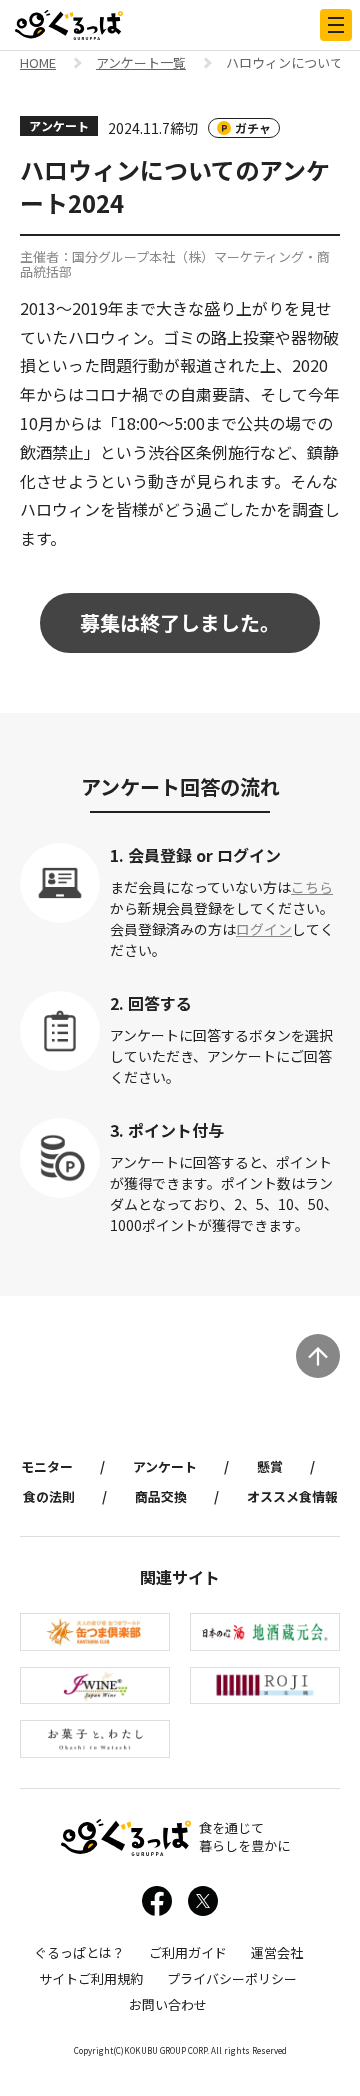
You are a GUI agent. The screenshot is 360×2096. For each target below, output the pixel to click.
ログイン (264, 929)
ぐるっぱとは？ (79, 1952)
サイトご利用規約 (91, 1978)
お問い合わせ (168, 2004)
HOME (38, 64)
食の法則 (49, 1496)
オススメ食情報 (292, 1496)
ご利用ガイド (188, 1952)
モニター (47, 1466)
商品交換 (161, 1496)
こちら (312, 887)
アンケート (165, 1466)
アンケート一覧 (141, 64)
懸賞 (270, 1466)
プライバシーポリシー (232, 1978)
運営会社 (277, 1952)
